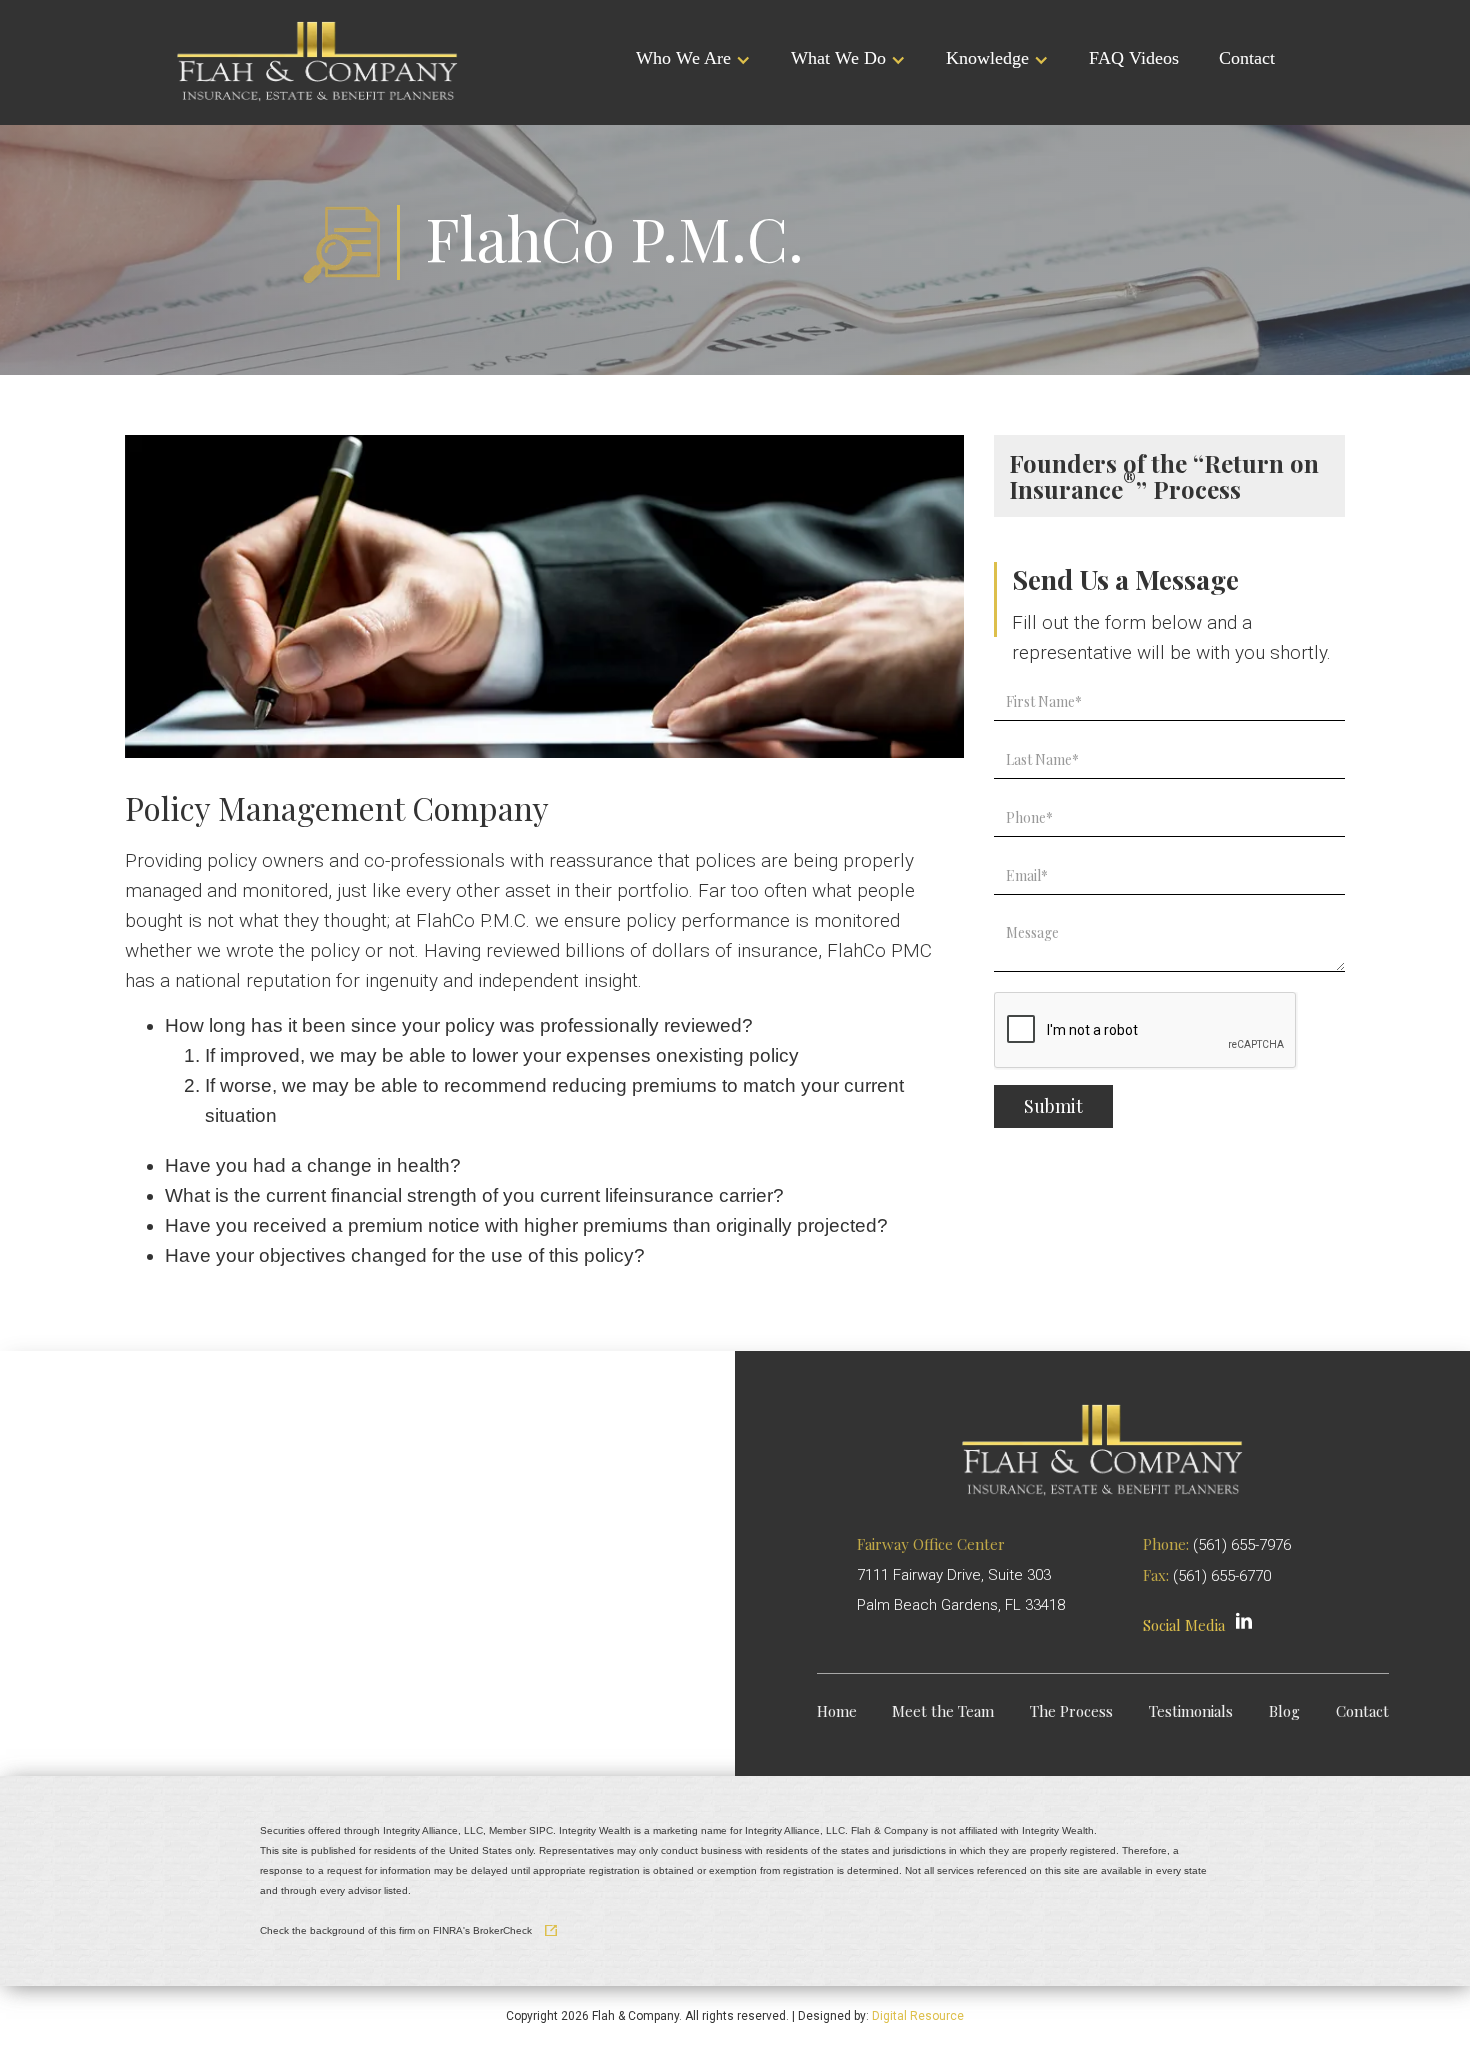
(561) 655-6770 (1222, 1576)
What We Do (838, 58)
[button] (693, 60)
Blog (1284, 1711)
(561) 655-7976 (1242, 1545)
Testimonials (1191, 1711)
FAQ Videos (1134, 58)
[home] (317, 60)
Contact (1247, 58)
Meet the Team (943, 1711)
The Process (1071, 1711)
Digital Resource (918, 2016)
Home (837, 1711)
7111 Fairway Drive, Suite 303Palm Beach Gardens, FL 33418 (961, 1575)
